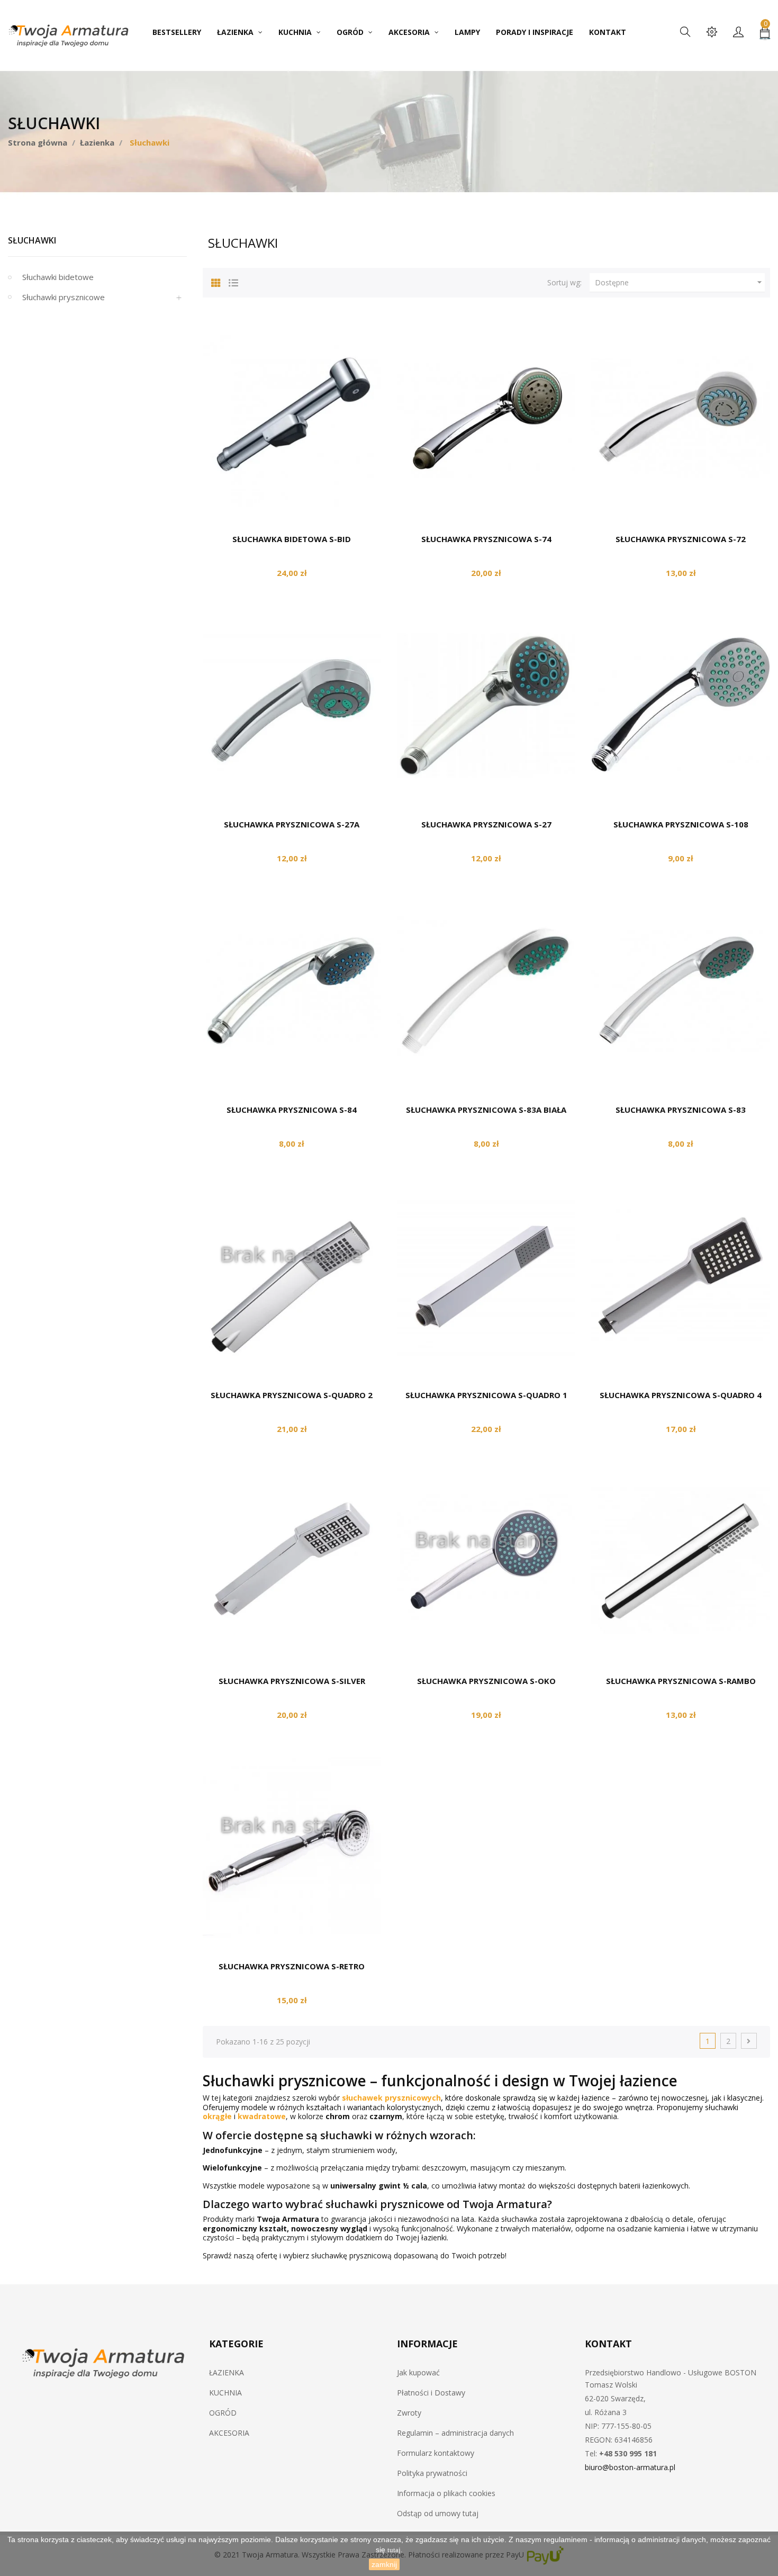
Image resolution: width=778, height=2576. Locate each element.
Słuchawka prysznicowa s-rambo (681, 1681)
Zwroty (409, 2413)
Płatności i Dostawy (431, 2393)
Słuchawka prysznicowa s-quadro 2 (292, 1395)
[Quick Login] (738, 33)
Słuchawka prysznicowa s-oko (486, 1681)
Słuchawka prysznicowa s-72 (681, 539)
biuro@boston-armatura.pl (630, 2467)
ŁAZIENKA (227, 2372)
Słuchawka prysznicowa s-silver (292, 1681)
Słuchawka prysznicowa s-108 (681, 824)
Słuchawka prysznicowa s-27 (486, 824)
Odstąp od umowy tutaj (438, 2513)
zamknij (384, 2564)
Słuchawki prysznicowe (64, 297)
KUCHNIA (225, 2393)
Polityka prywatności (432, 2473)
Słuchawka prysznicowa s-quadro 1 (486, 1395)
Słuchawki (32, 240)
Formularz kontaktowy (436, 2453)
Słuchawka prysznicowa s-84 (292, 1110)
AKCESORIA (229, 2433)
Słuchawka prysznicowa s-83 (681, 1110)
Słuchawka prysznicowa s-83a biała (486, 1110)
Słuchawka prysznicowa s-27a (292, 824)
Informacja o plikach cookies (446, 2493)
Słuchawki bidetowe (58, 277)
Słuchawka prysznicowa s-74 (486, 539)
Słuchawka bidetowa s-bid (292, 539)
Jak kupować (418, 2372)
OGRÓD (223, 2413)
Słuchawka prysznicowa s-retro (292, 1966)
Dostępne (680, 282)
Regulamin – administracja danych (455, 2433)
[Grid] (216, 281)
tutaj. (395, 2550)
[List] (233, 281)
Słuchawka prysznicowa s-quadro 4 (681, 1395)
